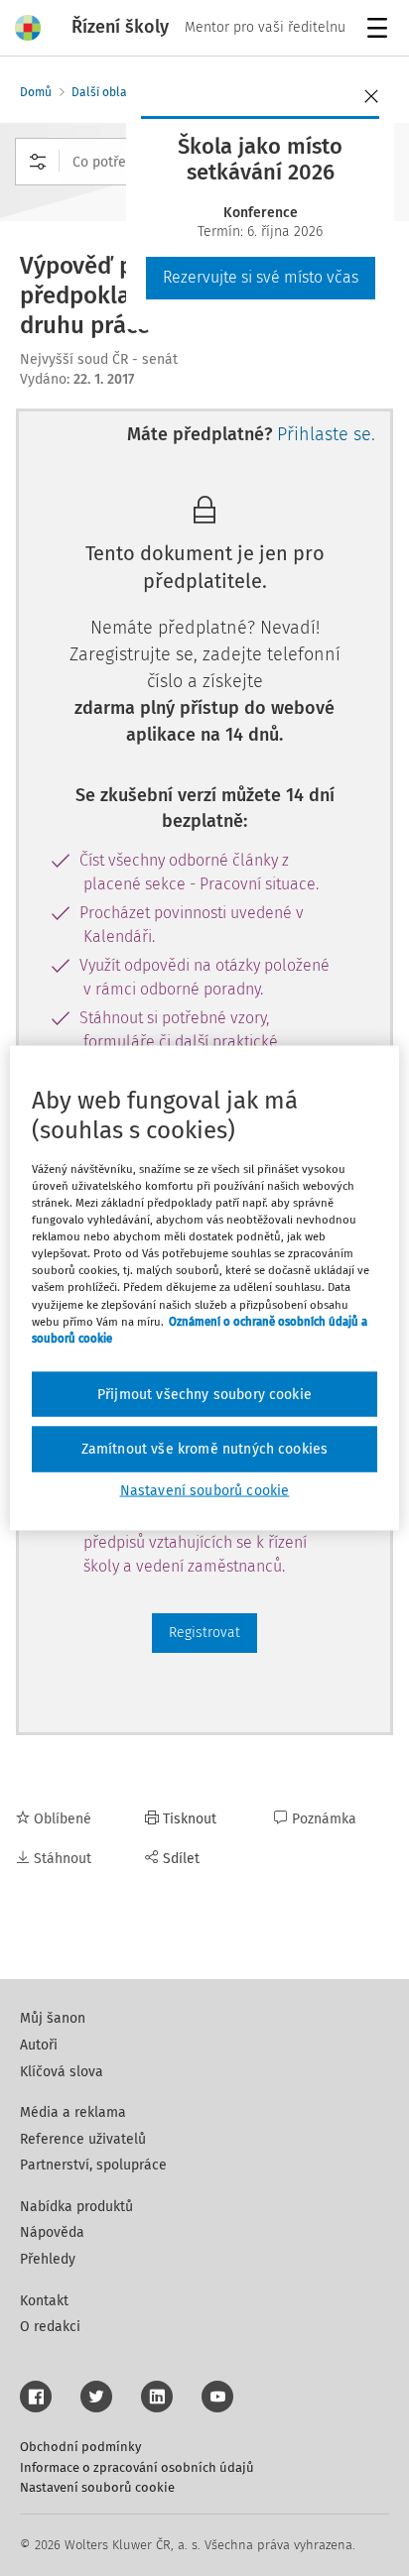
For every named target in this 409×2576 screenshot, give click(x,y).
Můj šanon (53, 2018)
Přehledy (48, 2259)
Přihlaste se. (326, 434)
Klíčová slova (62, 2072)
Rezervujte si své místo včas (261, 277)
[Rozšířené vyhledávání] (38, 162)
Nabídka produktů (76, 2207)
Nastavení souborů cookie (97, 2487)
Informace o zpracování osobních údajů (137, 2467)
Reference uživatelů (83, 2139)
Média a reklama (73, 2112)
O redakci (50, 2327)
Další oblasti (106, 92)
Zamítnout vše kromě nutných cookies (205, 1449)
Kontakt (44, 2301)
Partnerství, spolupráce (93, 2165)
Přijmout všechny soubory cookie (204, 1394)
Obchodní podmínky (80, 2447)
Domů (36, 92)
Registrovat (204, 1633)
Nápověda (52, 2232)
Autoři (39, 2045)
